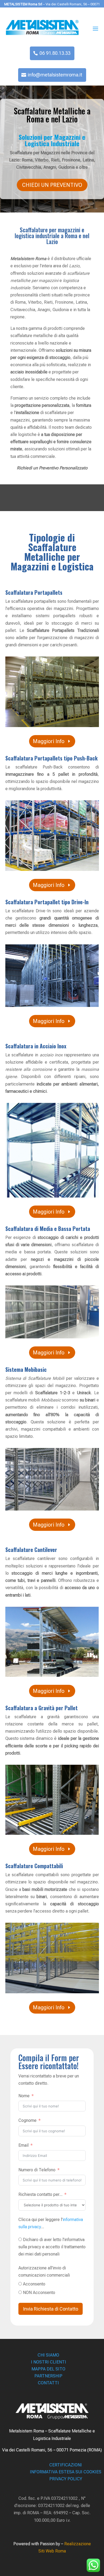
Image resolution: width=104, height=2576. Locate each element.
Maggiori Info (49, 741)
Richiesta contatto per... (40, 2194)
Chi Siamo (48, 2355)
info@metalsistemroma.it (55, 75)
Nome (24, 2096)
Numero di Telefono (37, 2170)
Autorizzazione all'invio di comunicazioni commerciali (44, 2272)
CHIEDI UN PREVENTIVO (52, 185)
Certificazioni (66, 2465)
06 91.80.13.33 (55, 53)
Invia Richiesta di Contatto (51, 2309)
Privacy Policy (66, 2479)
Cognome (27, 2120)
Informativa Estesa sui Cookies (66, 2472)
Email (23, 2145)
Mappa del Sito (48, 2369)
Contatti (48, 2383)
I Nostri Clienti (49, 2362)
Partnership (48, 2376)
